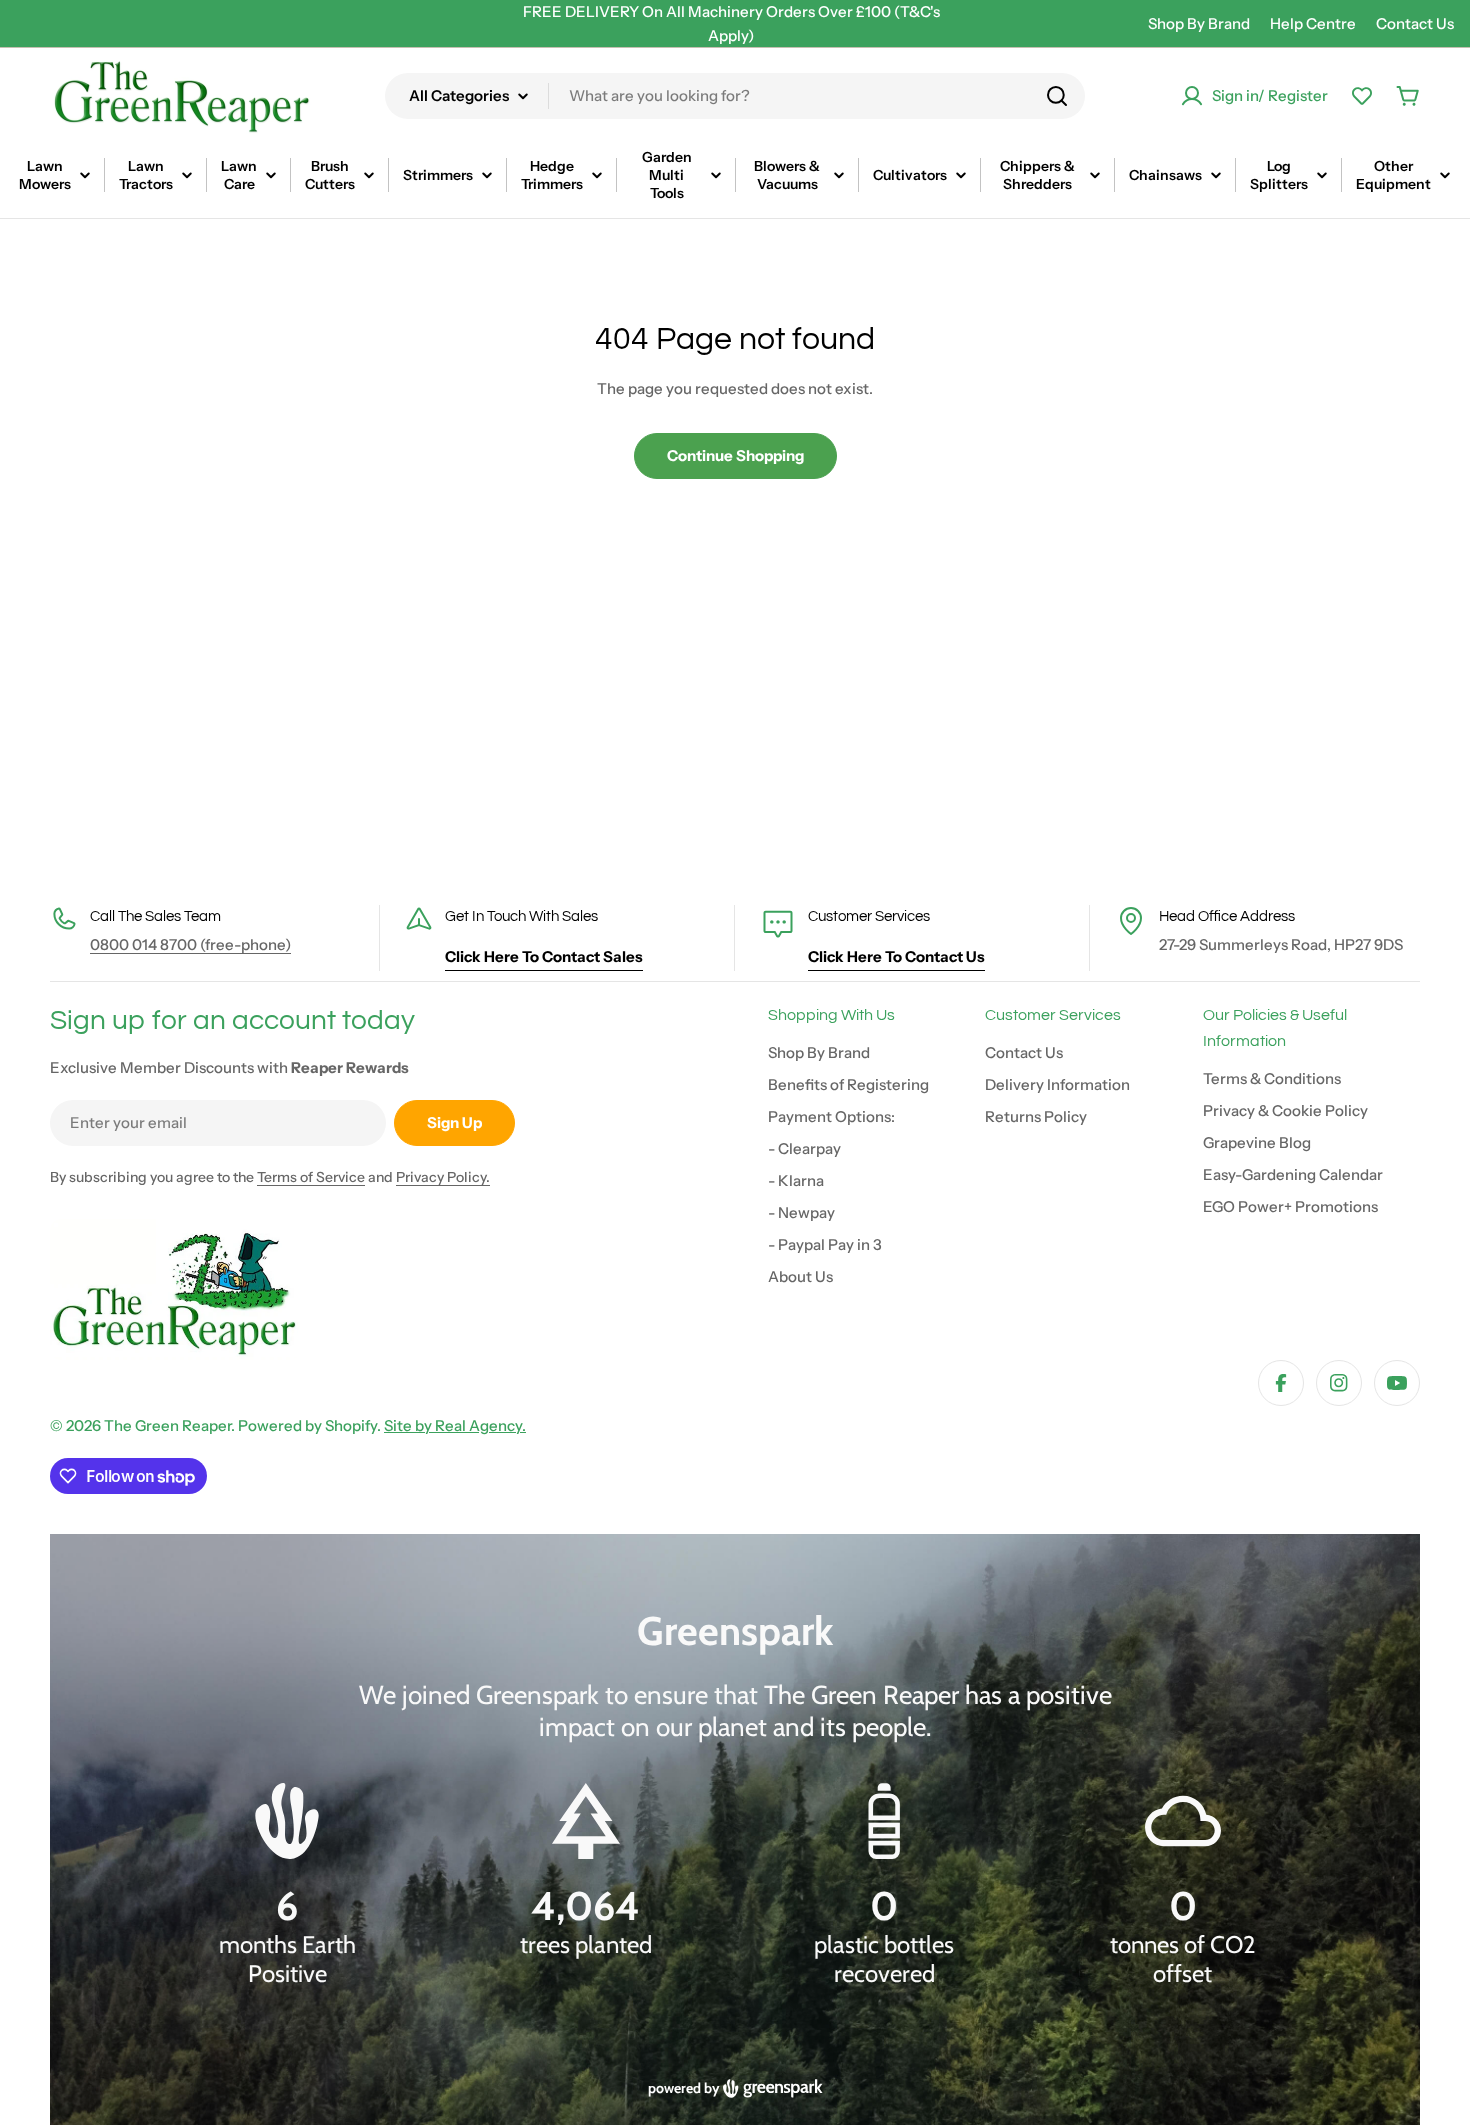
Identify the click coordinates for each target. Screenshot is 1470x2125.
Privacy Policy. (443, 1177)
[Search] (1057, 96)
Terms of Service (311, 1177)
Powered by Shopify (307, 1425)
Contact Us (1415, 23)
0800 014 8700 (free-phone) (190, 944)
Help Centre (1313, 23)
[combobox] (735, 96)
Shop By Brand (1199, 23)
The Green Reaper (167, 1425)
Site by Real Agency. (455, 1425)
